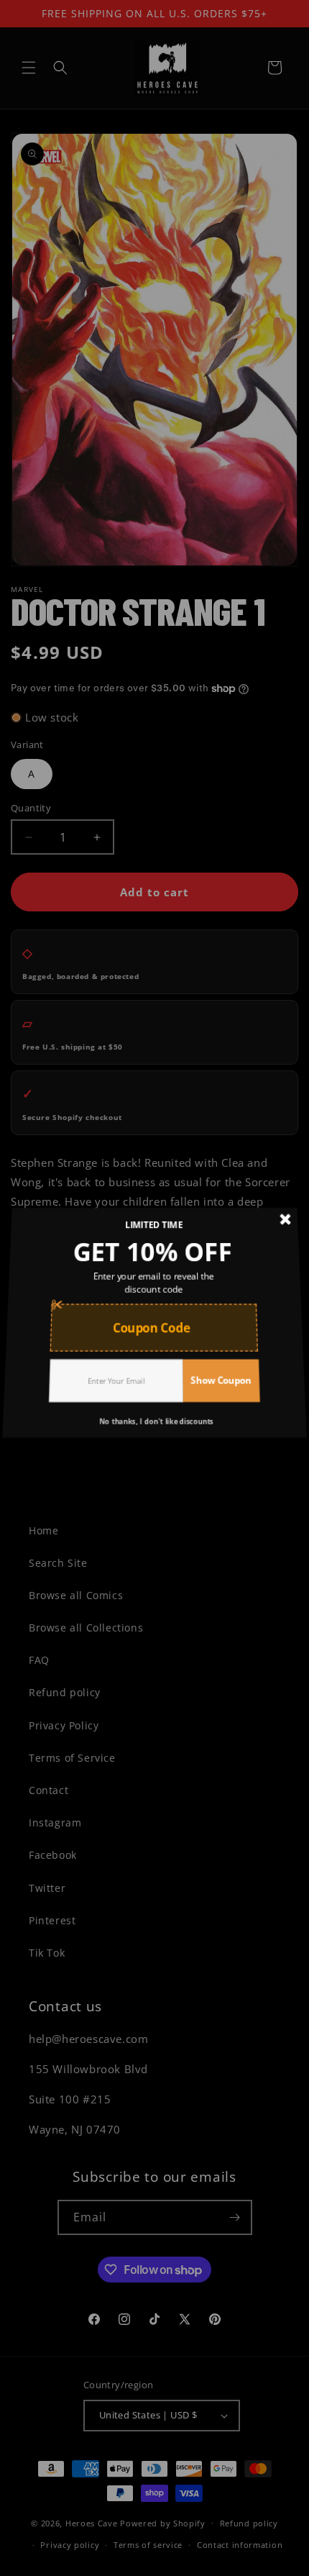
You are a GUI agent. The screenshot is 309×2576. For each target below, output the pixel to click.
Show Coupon (217, 1368)
